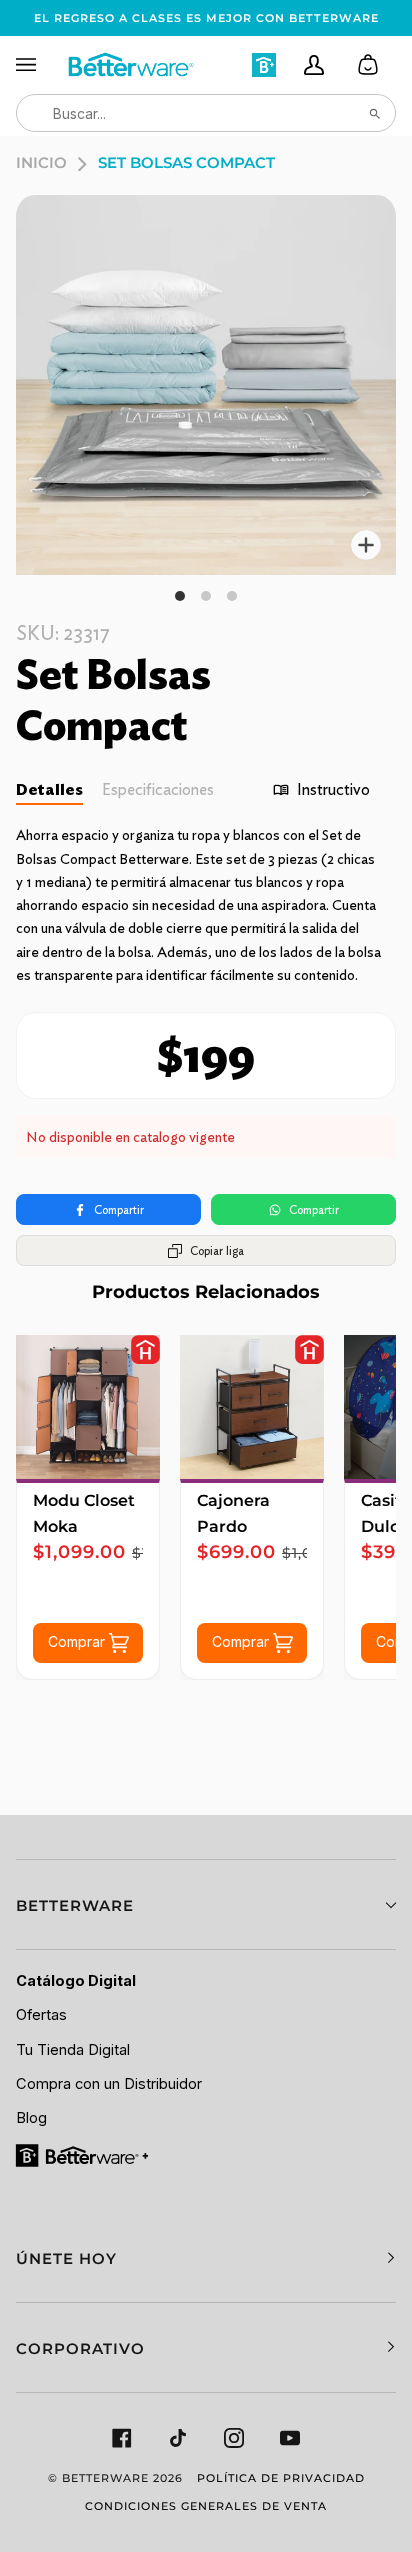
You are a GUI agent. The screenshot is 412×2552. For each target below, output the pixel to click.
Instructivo (333, 789)
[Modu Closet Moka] (88, 1407)
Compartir (119, 1209)
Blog (31, 2118)
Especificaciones (158, 789)
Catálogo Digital (76, 1981)
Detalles (49, 789)
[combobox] (206, 113)
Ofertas (41, 2015)
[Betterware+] (83, 2155)
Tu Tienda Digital (73, 2050)
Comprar (78, 1641)
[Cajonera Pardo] (252, 1407)
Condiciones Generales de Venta (206, 2506)
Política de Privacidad (281, 2478)
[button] (206, 1904)
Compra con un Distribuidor (109, 2084)
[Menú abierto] (41, 65)
